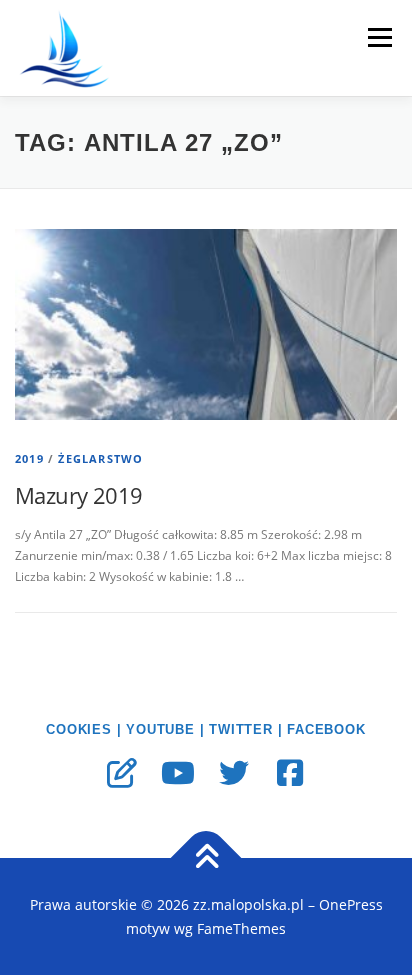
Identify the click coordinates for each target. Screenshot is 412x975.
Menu (378, 37)
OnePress (351, 904)
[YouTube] (178, 773)
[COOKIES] (122, 773)
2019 (29, 458)
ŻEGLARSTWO (100, 458)
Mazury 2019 (78, 495)
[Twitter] (234, 773)
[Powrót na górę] (206, 858)
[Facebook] (290, 773)
